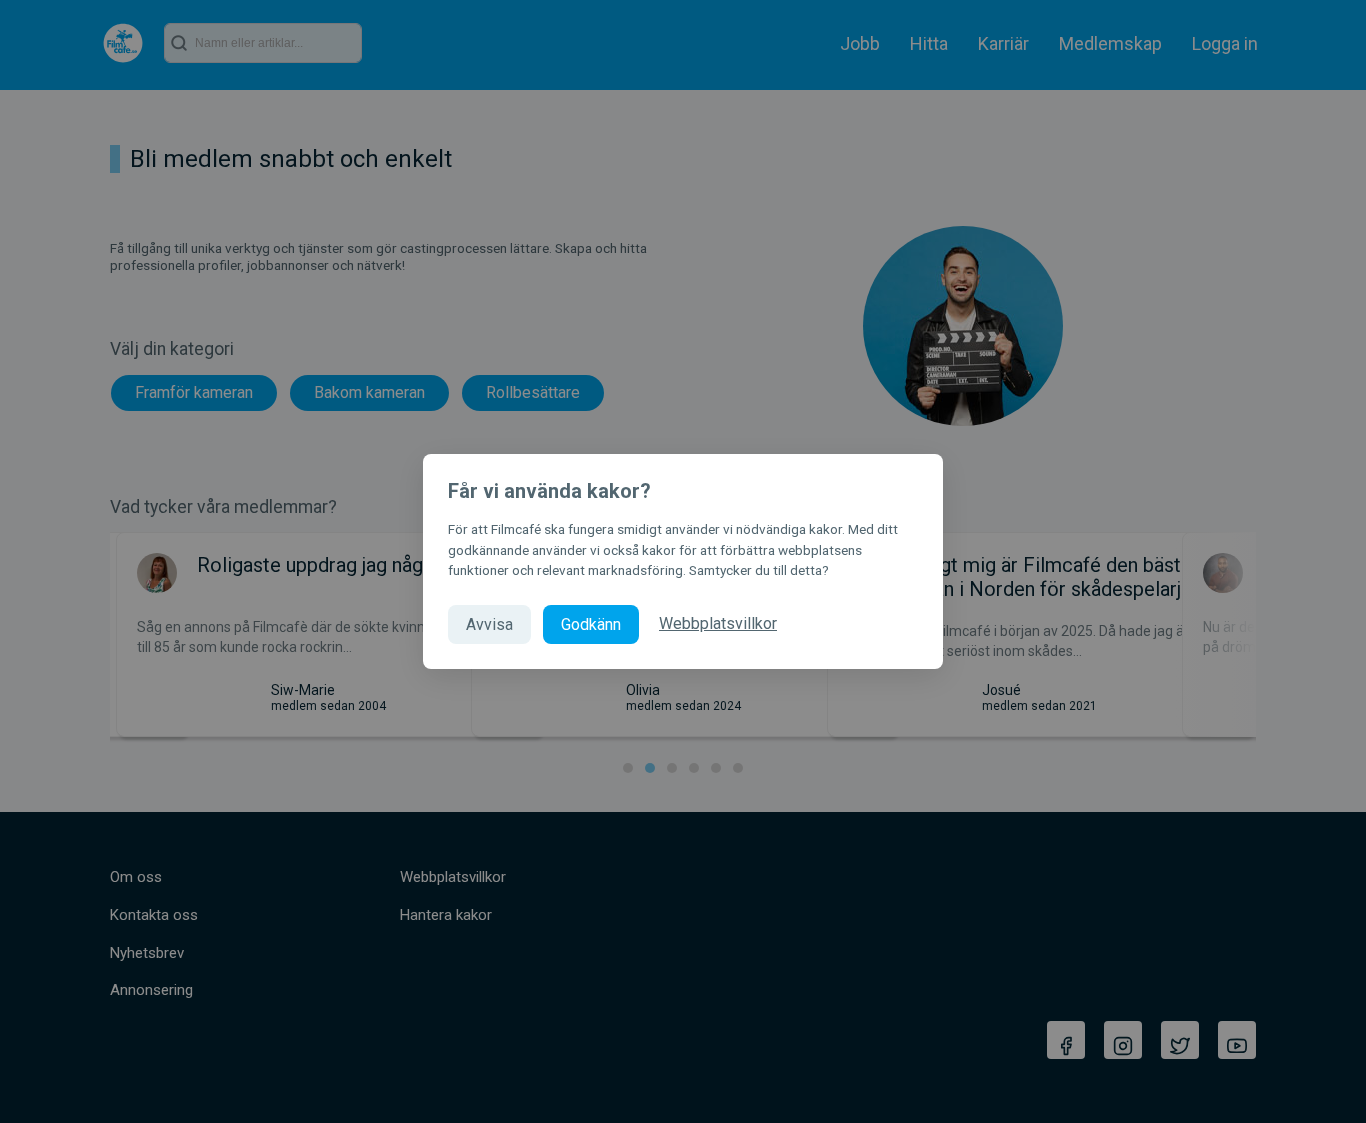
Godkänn (591, 624)
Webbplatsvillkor (718, 623)
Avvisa (489, 624)
